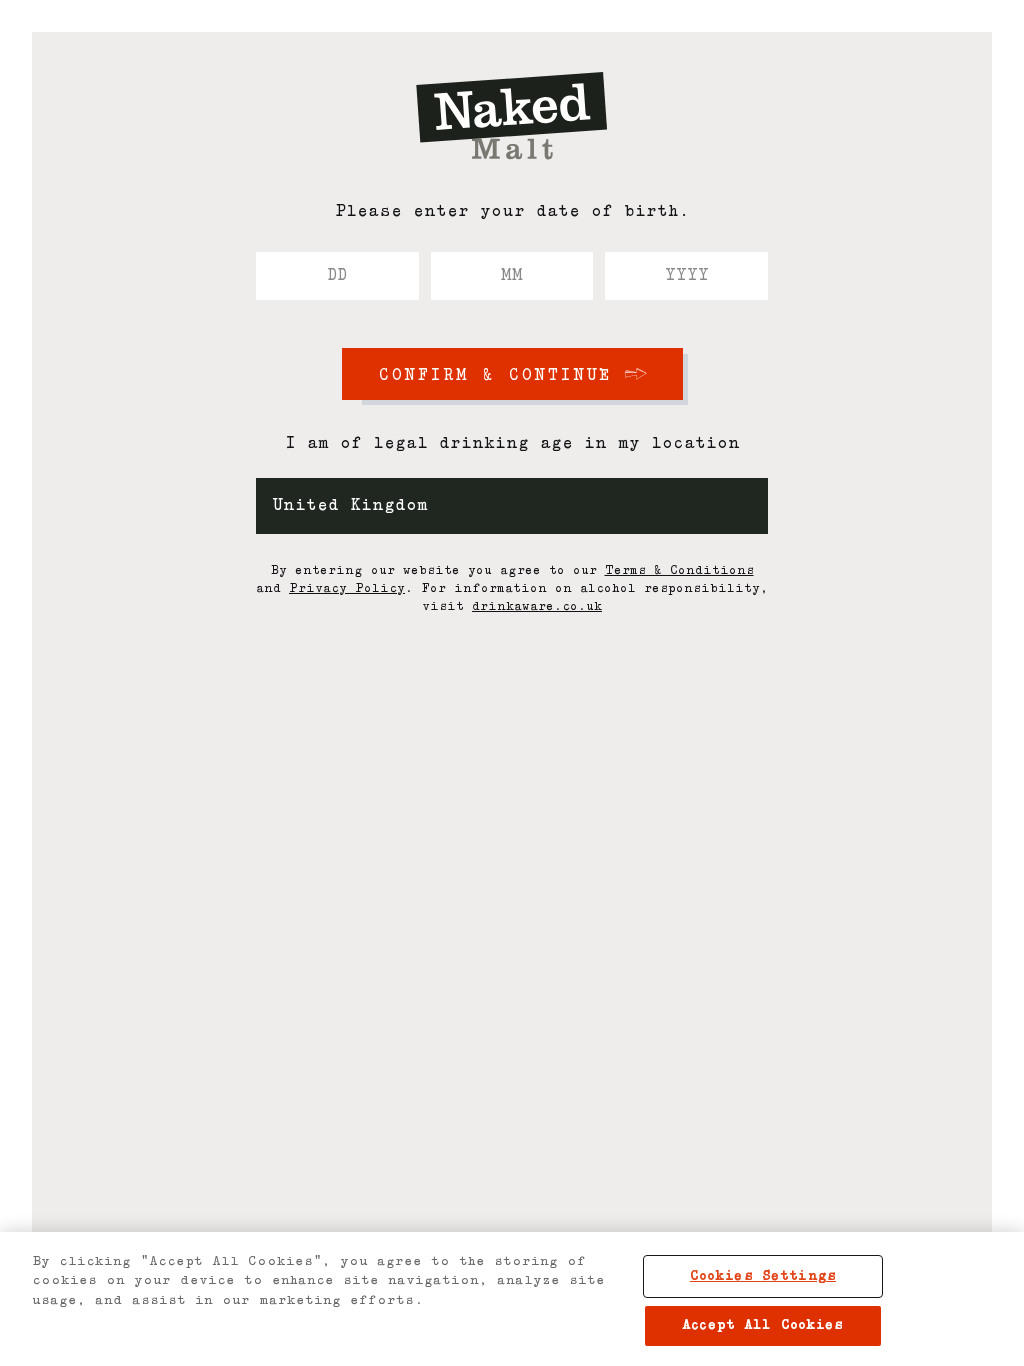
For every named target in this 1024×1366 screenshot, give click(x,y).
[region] (512, 1299)
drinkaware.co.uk (537, 607)
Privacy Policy (347, 589)
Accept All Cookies (762, 1325)
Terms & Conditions (679, 571)
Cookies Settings (763, 1276)
